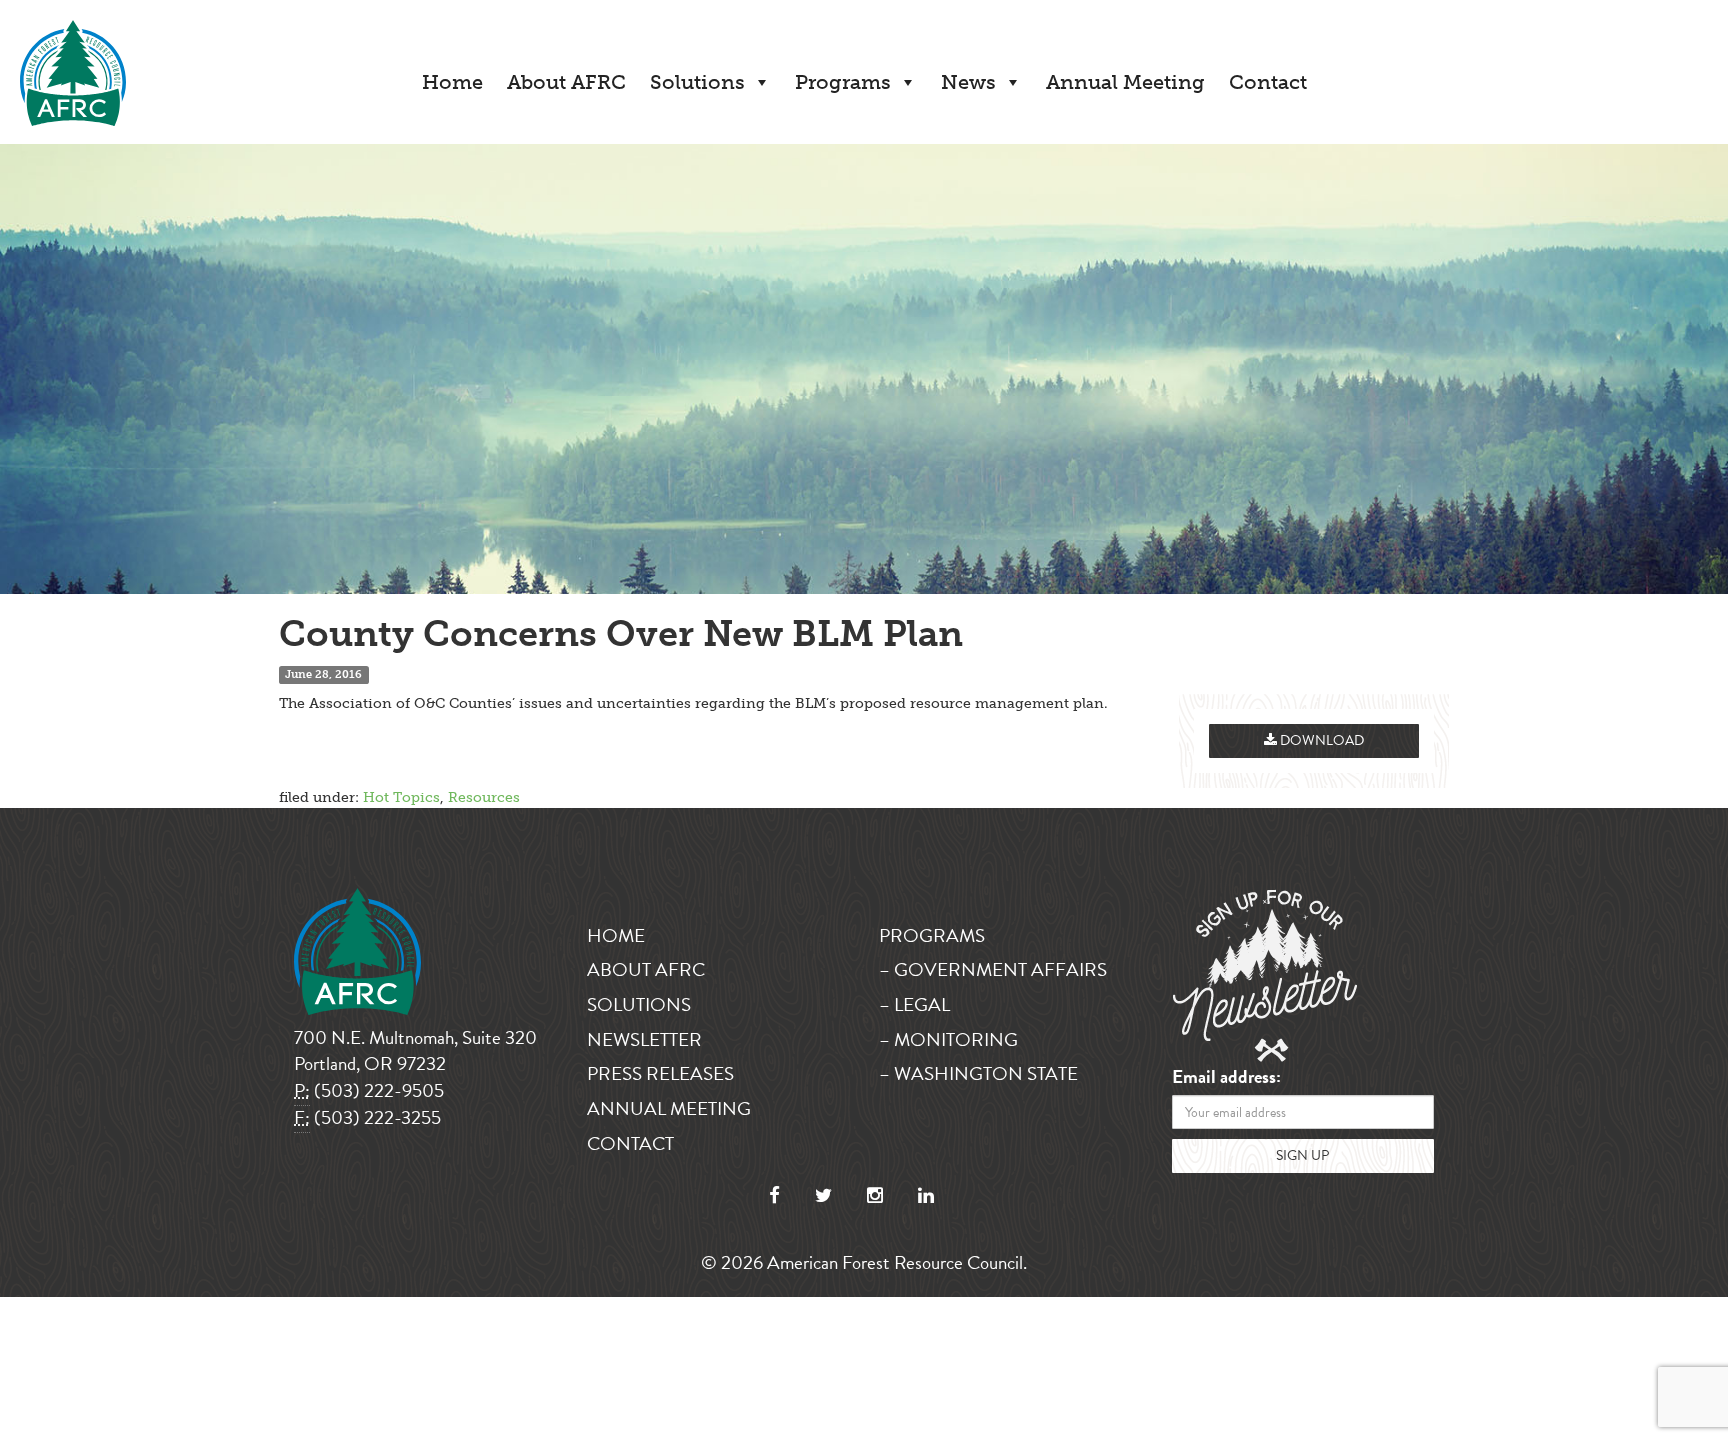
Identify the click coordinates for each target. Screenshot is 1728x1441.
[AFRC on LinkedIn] (926, 1195)
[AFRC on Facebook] (774, 1195)
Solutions (697, 82)
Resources (484, 797)
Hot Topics (401, 797)
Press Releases (660, 1073)
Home (452, 82)
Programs (843, 82)
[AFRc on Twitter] (823, 1195)
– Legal (914, 1004)
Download (1320, 740)
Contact (1268, 82)
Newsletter (644, 1039)
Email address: (1226, 1077)
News (968, 82)
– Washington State (978, 1073)
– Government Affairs (993, 969)
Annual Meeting (1125, 82)
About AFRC (566, 82)
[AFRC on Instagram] (875, 1195)
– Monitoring (948, 1039)
